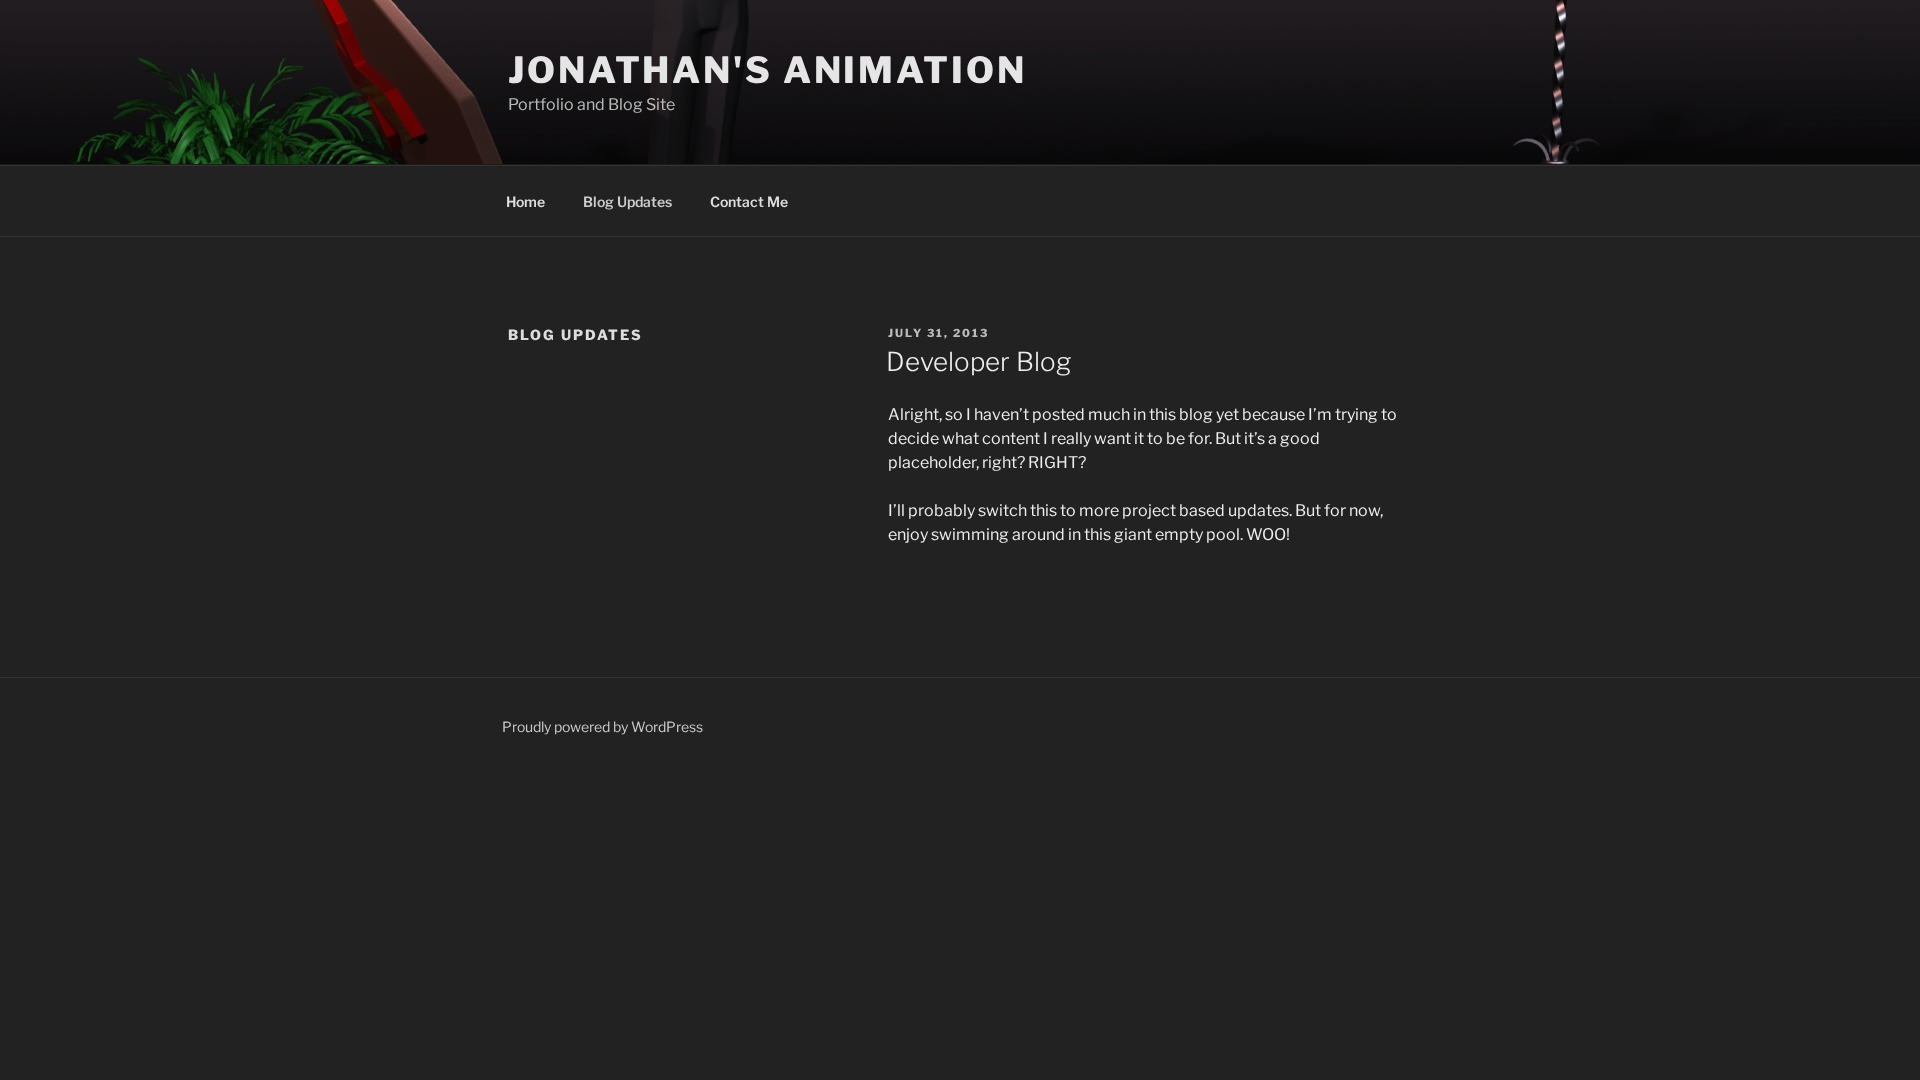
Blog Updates (627, 201)
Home (525, 201)
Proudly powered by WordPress (602, 726)
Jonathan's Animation (767, 70)
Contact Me (749, 201)
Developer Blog (978, 361)
